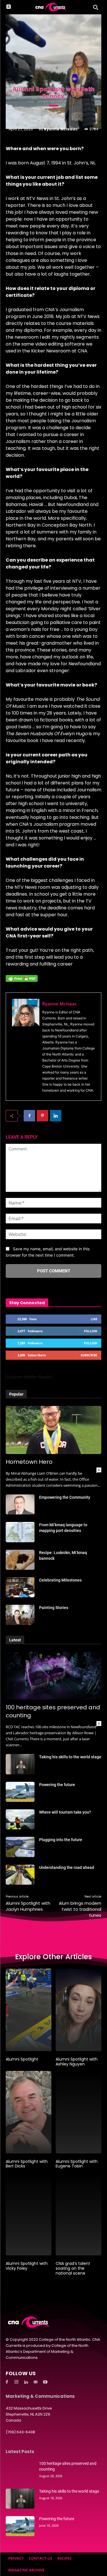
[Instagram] (17, 2382)
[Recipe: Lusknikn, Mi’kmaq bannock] (20, 1560)
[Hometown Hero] (53, 1430)
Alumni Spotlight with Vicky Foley (27, 2266)
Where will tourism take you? (65, 1812)
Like (94, 1319)
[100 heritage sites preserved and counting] (53, 1676)
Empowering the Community (65, 1497)
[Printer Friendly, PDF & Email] (22, 981)
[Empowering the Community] (20, 1504)
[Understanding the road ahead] (20, 1875)
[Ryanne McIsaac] (26, 1047)
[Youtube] (45, 2382)
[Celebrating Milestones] (20, 1587)
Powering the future (57, 1785)
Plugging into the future (61, 1840)
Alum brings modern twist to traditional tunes (80, 1909)
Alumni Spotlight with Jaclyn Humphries (28, 1906)
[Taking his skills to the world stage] (20, 1764)
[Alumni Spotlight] (29, 2010)
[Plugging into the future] (20, 1847)
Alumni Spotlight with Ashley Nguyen (77, 2062)
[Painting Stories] (20, 1615)
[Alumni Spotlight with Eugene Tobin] (78, 2112)
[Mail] (36, 2382)
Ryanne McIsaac (61, 129)
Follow (91, 1331)
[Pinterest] (43, 1116)
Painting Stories (54, 1608)
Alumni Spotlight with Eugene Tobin (77, 2164)
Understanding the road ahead (67, 1867)
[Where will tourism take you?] (20, 1819)
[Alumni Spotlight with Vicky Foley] (29, 2214)
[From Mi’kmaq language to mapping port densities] (20, 1532)
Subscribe (89, 1355)
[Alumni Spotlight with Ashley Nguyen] (78, 2010)
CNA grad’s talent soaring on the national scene (73, 2268)
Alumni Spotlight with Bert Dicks (27, 2164)
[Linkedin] (56, 1116)
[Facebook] (29, 1116)
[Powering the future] (20, 1792)
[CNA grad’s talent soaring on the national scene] (78, 2214)
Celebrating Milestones (60, 1580)
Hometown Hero (29, 1462)
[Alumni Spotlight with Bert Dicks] (29, 2112)
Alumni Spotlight (22, 2059)
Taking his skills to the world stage (70, 1757)
